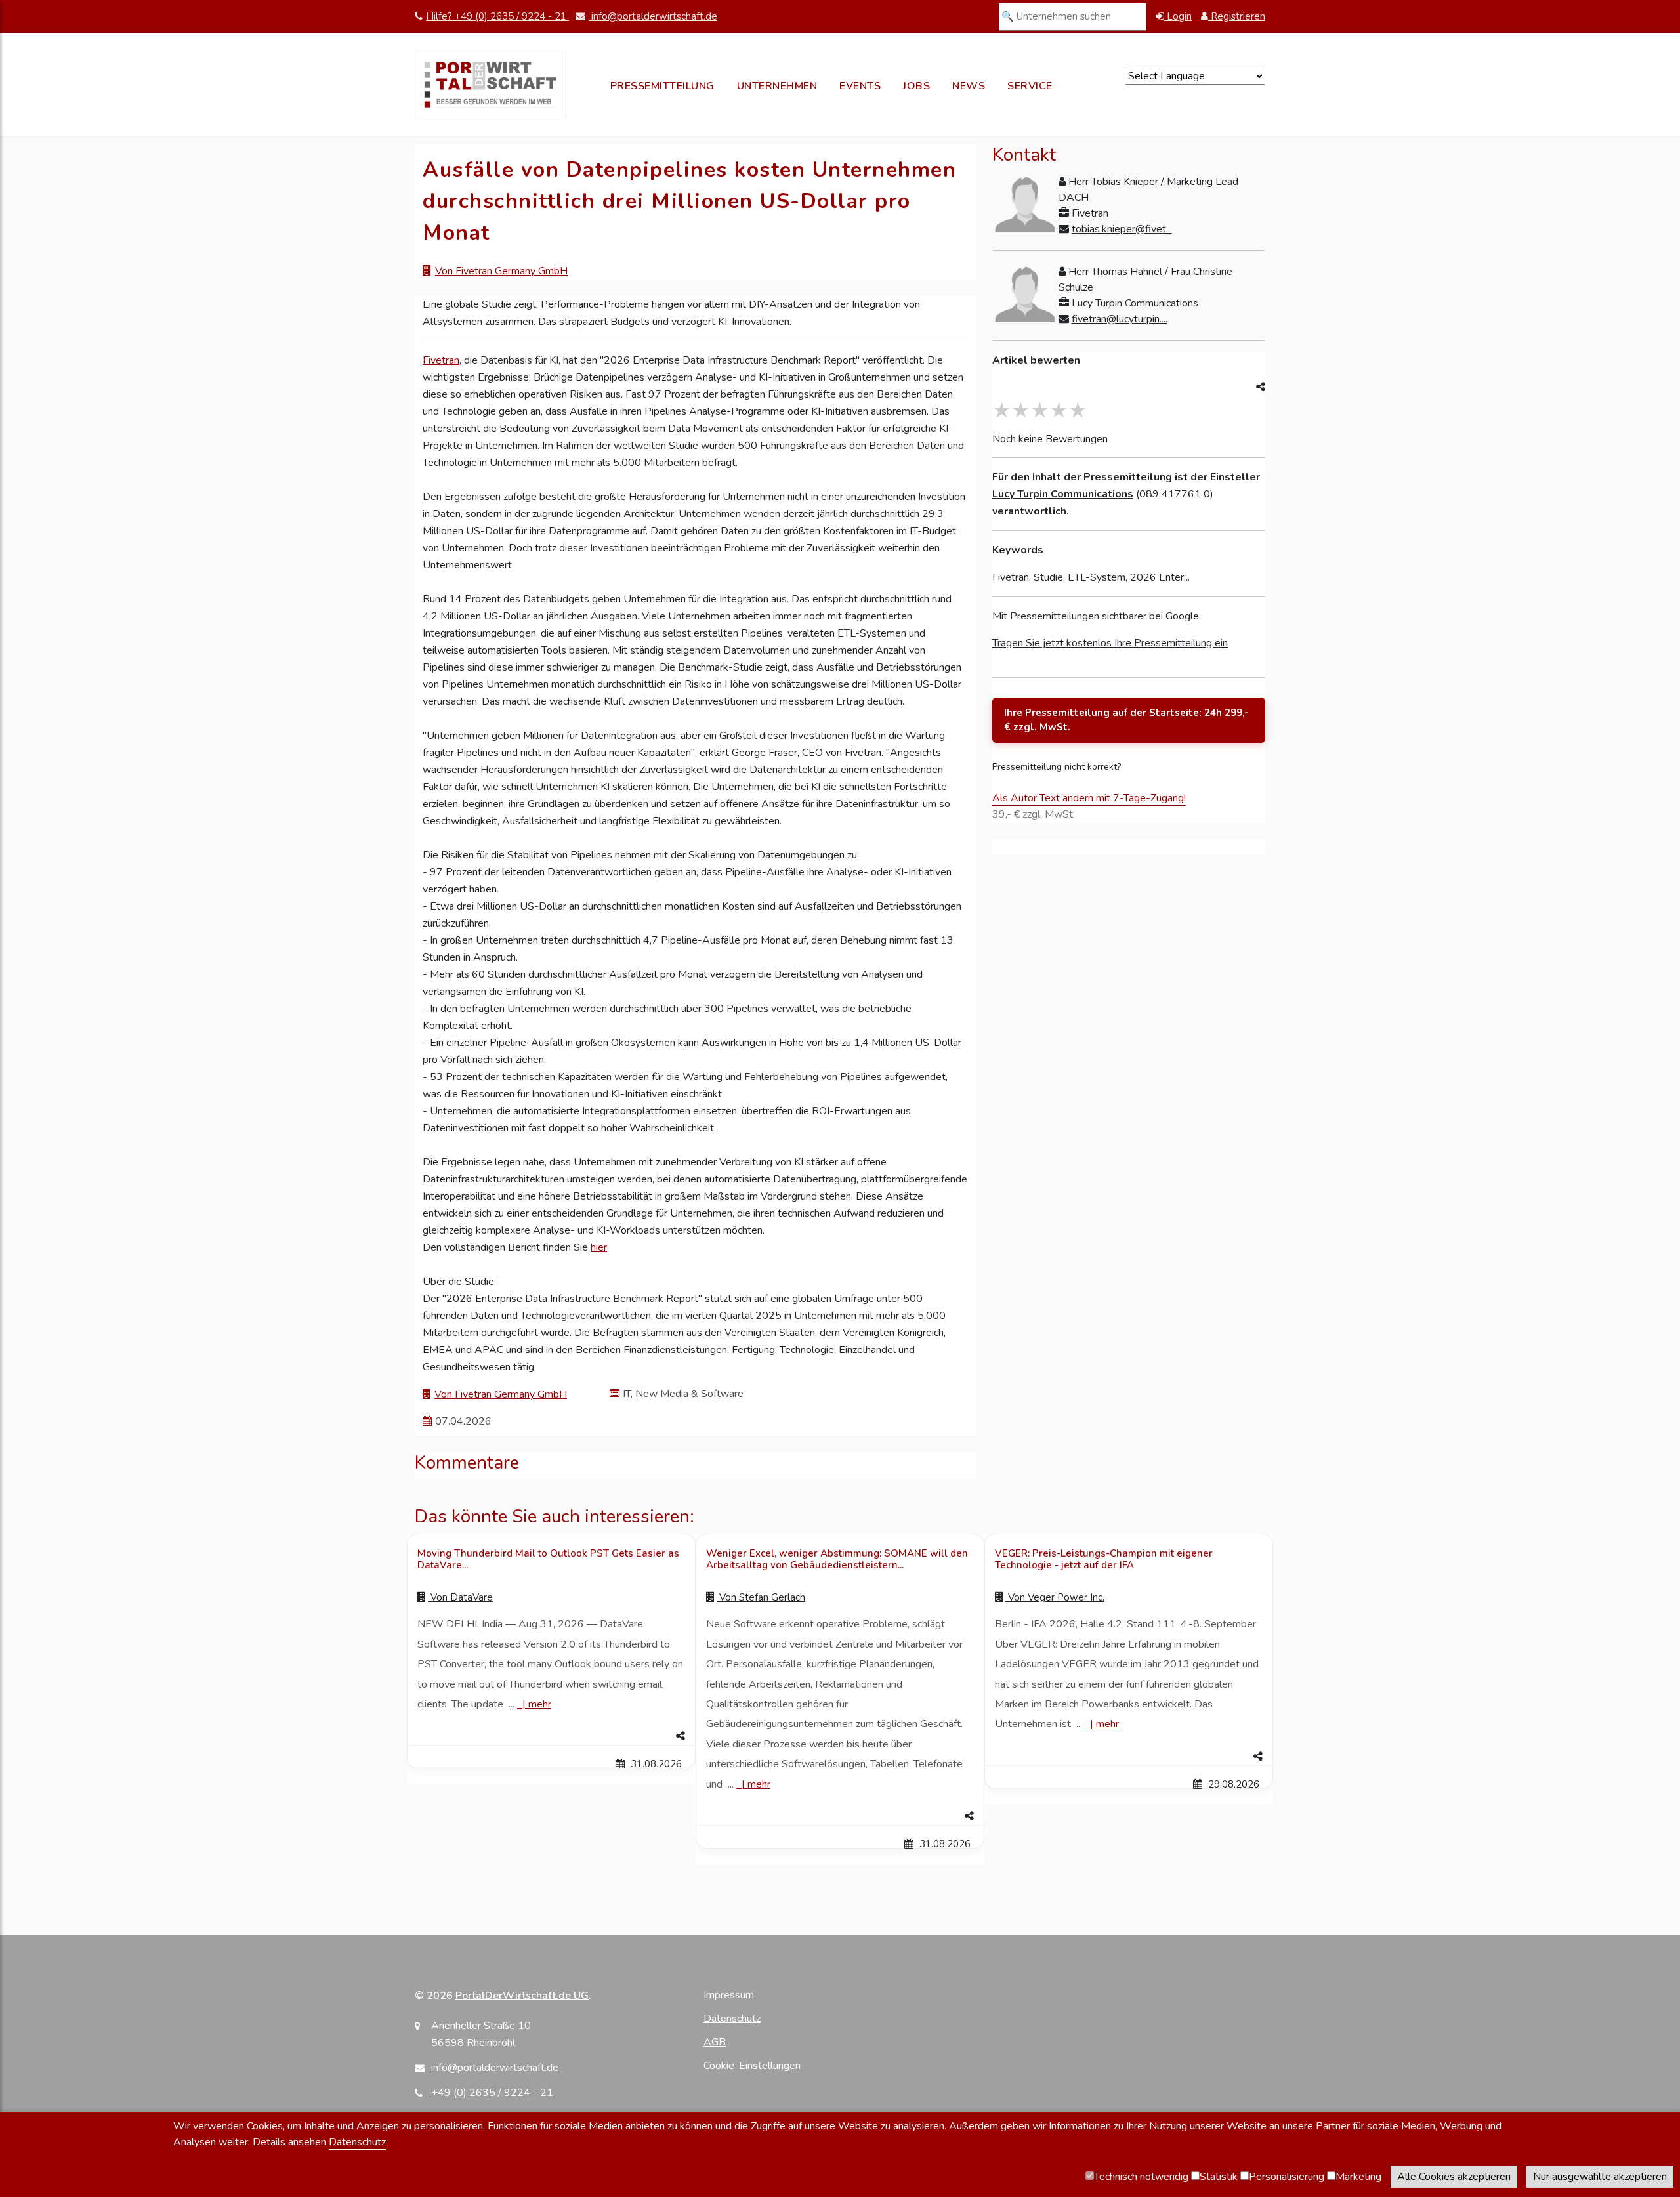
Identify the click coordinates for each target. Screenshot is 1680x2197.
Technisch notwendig (1141, 2177)
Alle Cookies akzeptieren (1454, 2177)
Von (460, 1597)
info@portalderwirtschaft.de (653, 16)
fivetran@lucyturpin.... (1120, 319)
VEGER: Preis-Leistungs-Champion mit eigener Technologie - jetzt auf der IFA (1104, 1559)
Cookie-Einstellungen (752, 2066)
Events (860, 86)
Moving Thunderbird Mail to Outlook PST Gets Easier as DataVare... (548, 1559)
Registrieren (1237, 16)
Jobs (916, 86)
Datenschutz (732, 2019)
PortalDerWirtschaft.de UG (522, 1996)
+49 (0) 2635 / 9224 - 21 (492, 2093)
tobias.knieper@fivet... (1122, 229)
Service (1030, 86)
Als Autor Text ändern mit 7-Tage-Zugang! (1089, 798)
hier (599, 1247)
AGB (715, 2042)
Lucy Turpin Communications (1063, 494)
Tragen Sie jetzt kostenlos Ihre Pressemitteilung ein (1110, 643)
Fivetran (441, 360)
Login (1178, 16)
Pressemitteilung (662, 86)
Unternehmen (777, 86)
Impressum (729, 1995)
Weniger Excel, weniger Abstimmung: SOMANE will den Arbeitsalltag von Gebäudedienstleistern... (837, 1559)
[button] (551, 1736)
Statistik (1219, 2177)
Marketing (1358, 2177)
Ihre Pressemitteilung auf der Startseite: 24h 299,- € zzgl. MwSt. (1126, 720)
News (969, 86)
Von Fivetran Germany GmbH (501, 271)
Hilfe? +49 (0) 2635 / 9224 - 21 (497, 16)
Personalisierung (1287, 2177)
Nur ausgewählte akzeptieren (1600, 2177)
